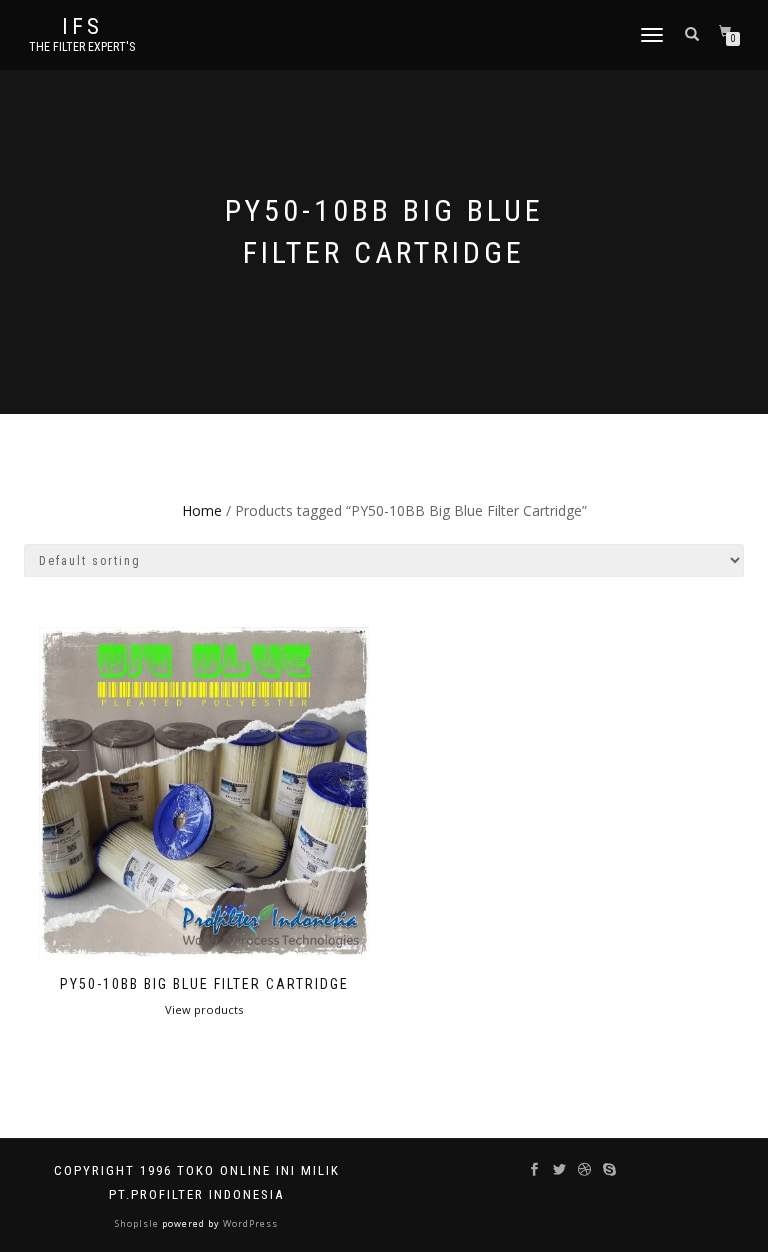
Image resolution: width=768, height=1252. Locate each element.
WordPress (249, 1223)
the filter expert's (82, 47)
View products (204, 1009)
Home (202, 510)
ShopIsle (138, 1223)
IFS (82, 27)
